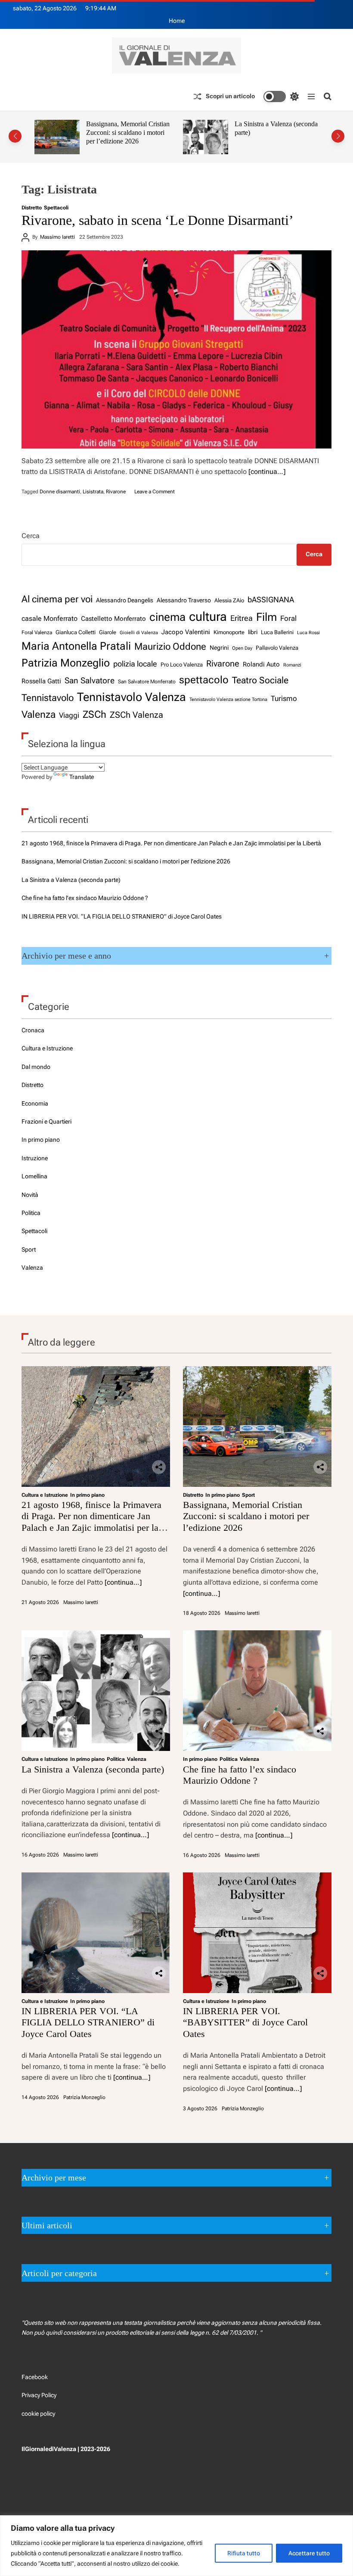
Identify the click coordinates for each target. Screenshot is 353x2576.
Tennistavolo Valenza (132, 697)
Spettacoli (56, 208)
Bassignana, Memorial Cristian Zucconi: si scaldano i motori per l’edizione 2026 (126, 861)
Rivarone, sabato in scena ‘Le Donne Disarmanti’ (158, 220)
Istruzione (35, 1158)
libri (253, 632)
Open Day (242, 648)
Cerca (31, 536)
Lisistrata (93, 492)
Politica (31, 1213)
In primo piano (41, 1140)
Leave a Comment (155, 492)
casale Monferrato (50, 618)
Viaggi (69, 715)
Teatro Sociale (260, 680)
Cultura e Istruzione (47, 1048)
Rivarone (116, 492)
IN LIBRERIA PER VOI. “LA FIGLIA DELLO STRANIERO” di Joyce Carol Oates (122, 916)
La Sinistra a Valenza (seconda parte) (71, 880)
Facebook (35, 2377)
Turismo (284, 698)
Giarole (108, 632)
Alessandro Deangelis (125, 600)
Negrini (219, 648)
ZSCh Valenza (136, 715)
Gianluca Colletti (76, 632)
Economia (35, 1103)
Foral (288, 618)
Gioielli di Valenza (139, 632)
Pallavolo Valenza (277, 648)
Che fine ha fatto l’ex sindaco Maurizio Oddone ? (274, 128)
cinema (167, 617)
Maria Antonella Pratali (76, 646)
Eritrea (242, 618)
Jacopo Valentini (186, 632)
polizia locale (135, 664)
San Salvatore (90, 681)
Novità (30, 1195)
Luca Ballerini (277, 632)
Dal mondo (36, 1067)
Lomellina (34, 1176)
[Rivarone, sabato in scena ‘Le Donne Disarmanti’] (176, 349)
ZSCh (94, 715)
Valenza (39, 715)
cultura (208, 617)
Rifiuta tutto (244, 2553)
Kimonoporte (229, 632)
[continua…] (267, 472)
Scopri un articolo (230, 96)
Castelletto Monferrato (113, 619)
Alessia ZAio (229, 600)
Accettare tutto (309, 2553)
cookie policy (38, 2414)
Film (266, 617)
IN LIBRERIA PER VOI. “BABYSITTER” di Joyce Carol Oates (245, 2022)
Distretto (32, 208)
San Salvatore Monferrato (147, 682)
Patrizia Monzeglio (66, 663)
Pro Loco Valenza (182, 665)
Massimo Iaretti (57, 237)
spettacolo (204, 680)
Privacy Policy (39, 2395)
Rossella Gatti (41, 681)
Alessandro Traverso (184, 600)
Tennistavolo (48, 698)
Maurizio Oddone (170, 646)
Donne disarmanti (60, 492)
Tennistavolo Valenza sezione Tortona (228, 699)
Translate (82, 777)
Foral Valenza (37, 632)
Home (177, 21)
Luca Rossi (308, 632)
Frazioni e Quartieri (46, 1121)
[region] (176, 2546)
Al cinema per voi (57, 599)
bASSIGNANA (271, 600)
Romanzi (292, 665)
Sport (29, 1249)
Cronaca (33, 1030)
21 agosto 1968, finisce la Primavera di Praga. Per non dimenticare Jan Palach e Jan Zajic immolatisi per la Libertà (171, 843)
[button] (15, 136)
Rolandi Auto (261, 664)
